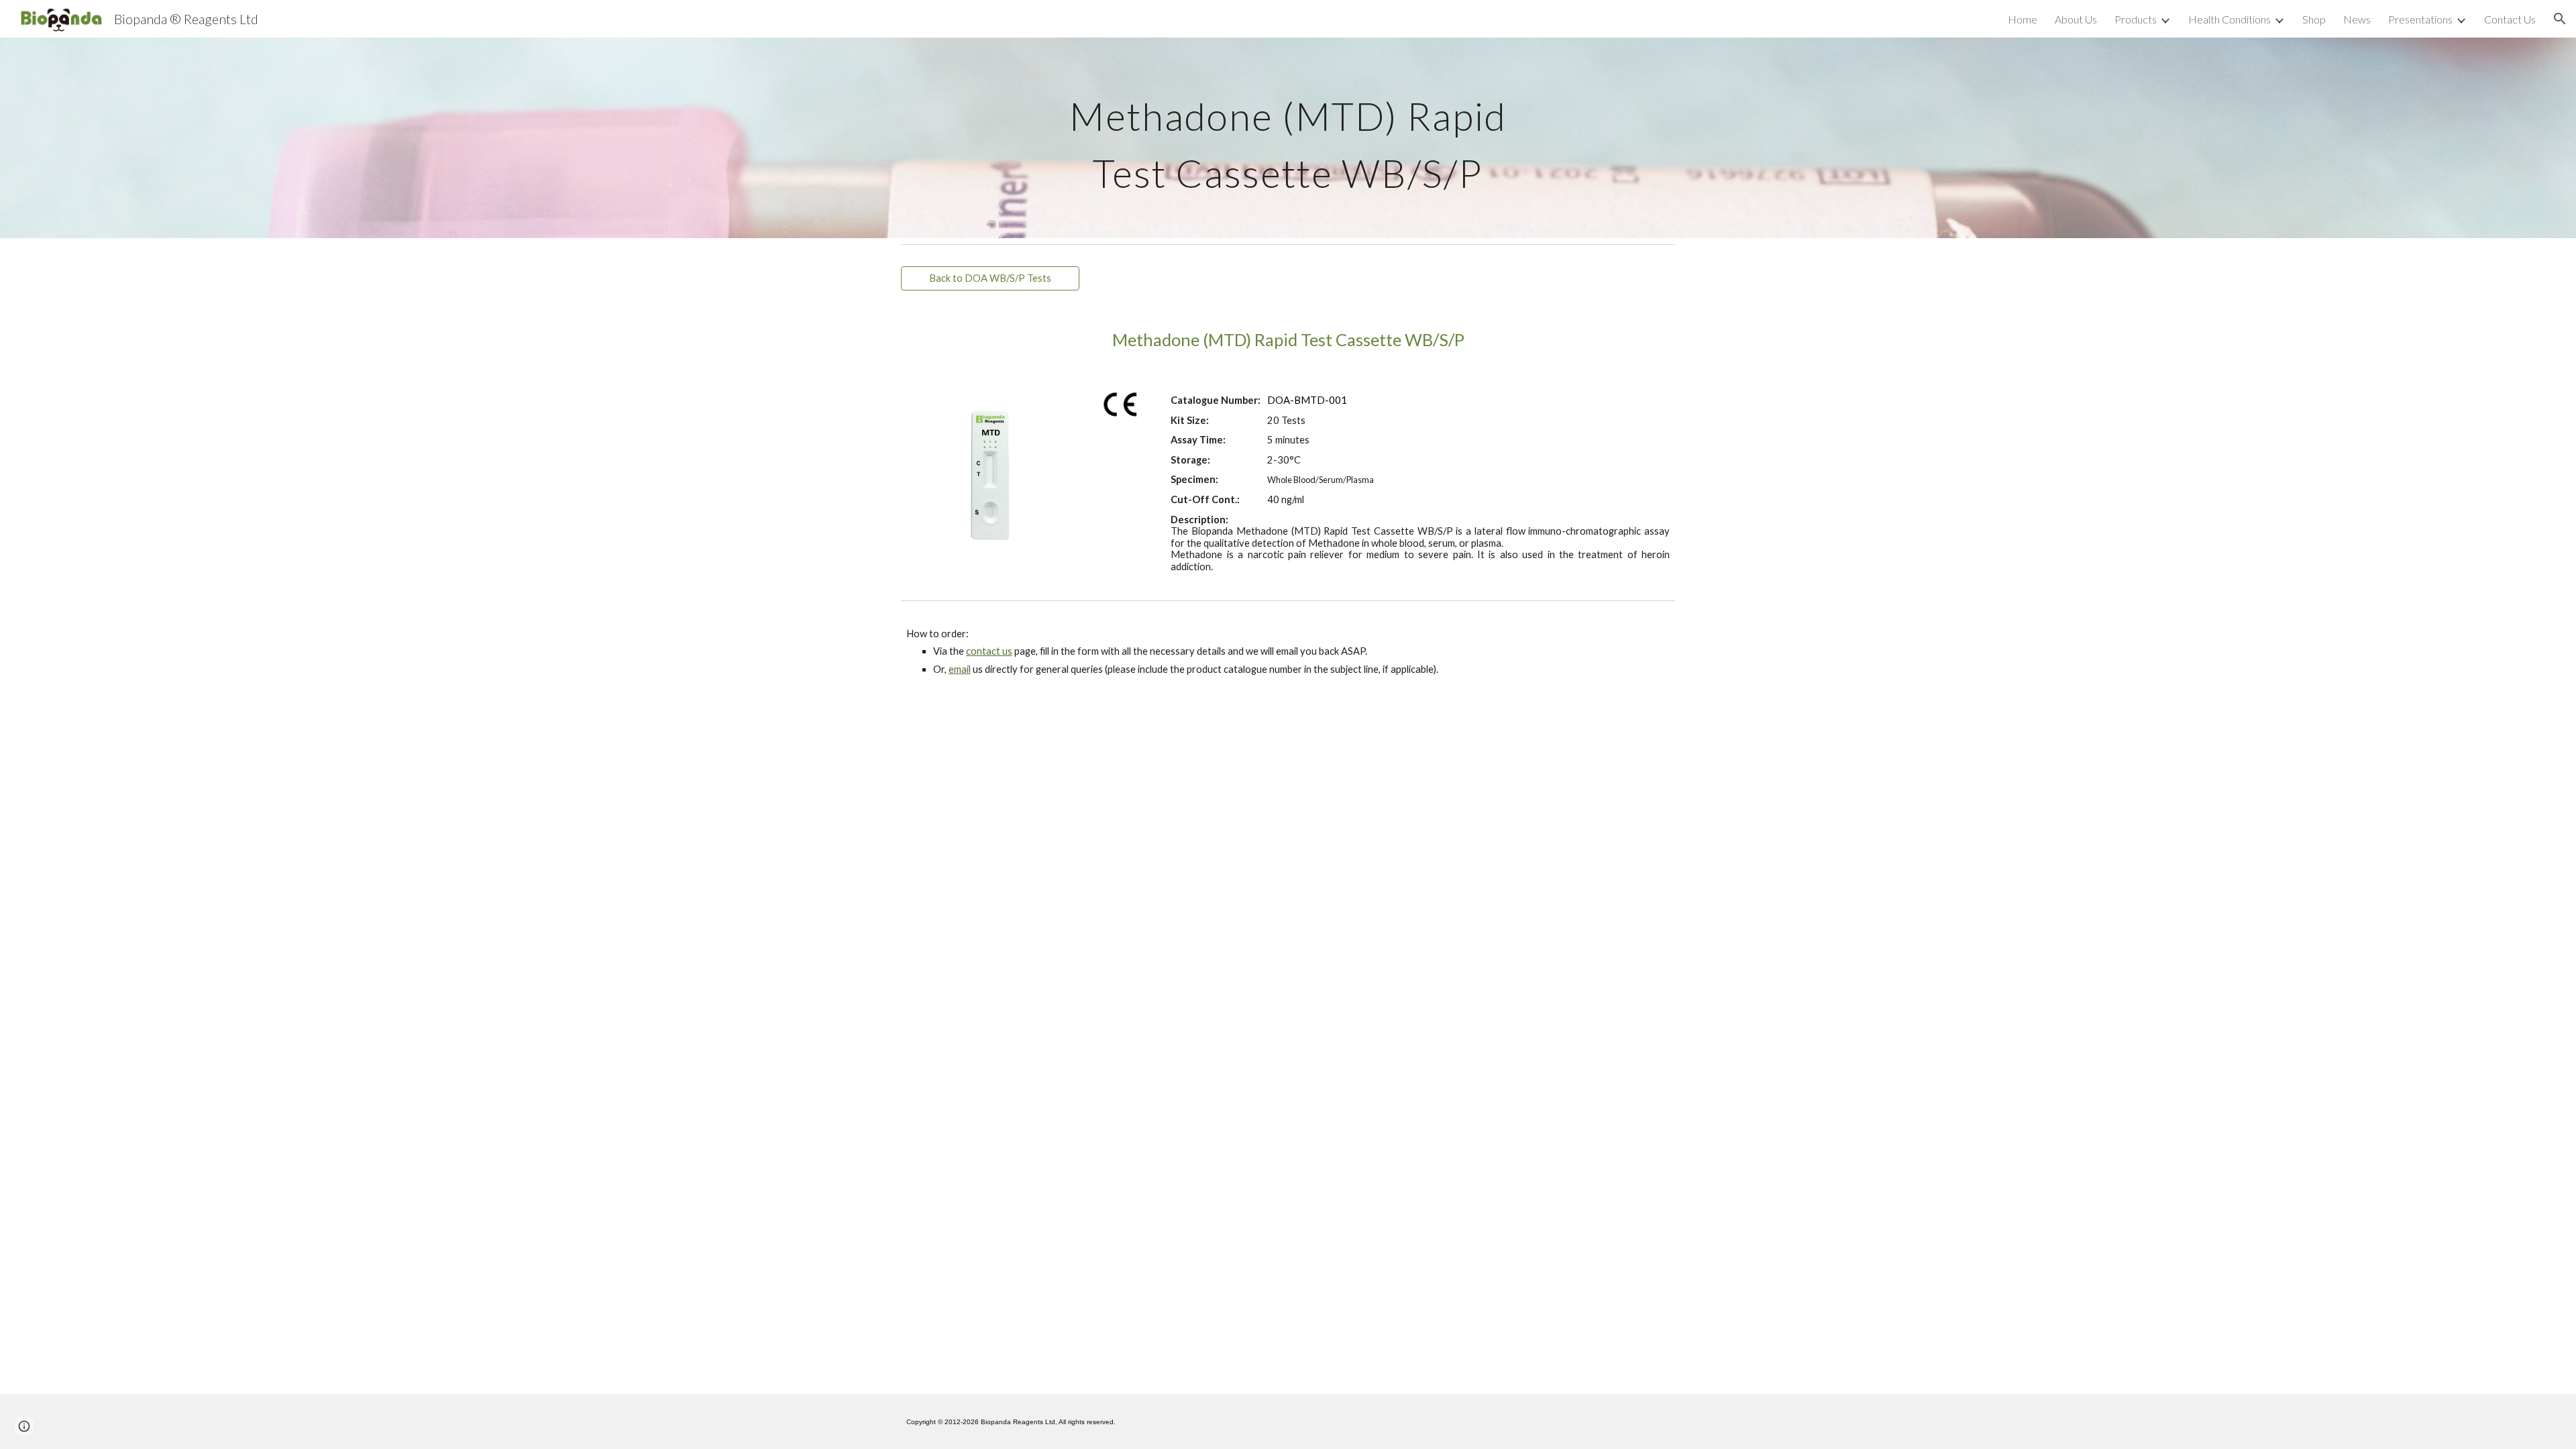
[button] (2560, 19)
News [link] (2357, 19)
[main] (1288, 138)
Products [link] (2136, 19)
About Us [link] (2076, 19)
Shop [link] (2314, 19)
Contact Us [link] (2510, 19)
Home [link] (2023, 19)
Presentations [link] (2420, 19)
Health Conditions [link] (2230, 19)
